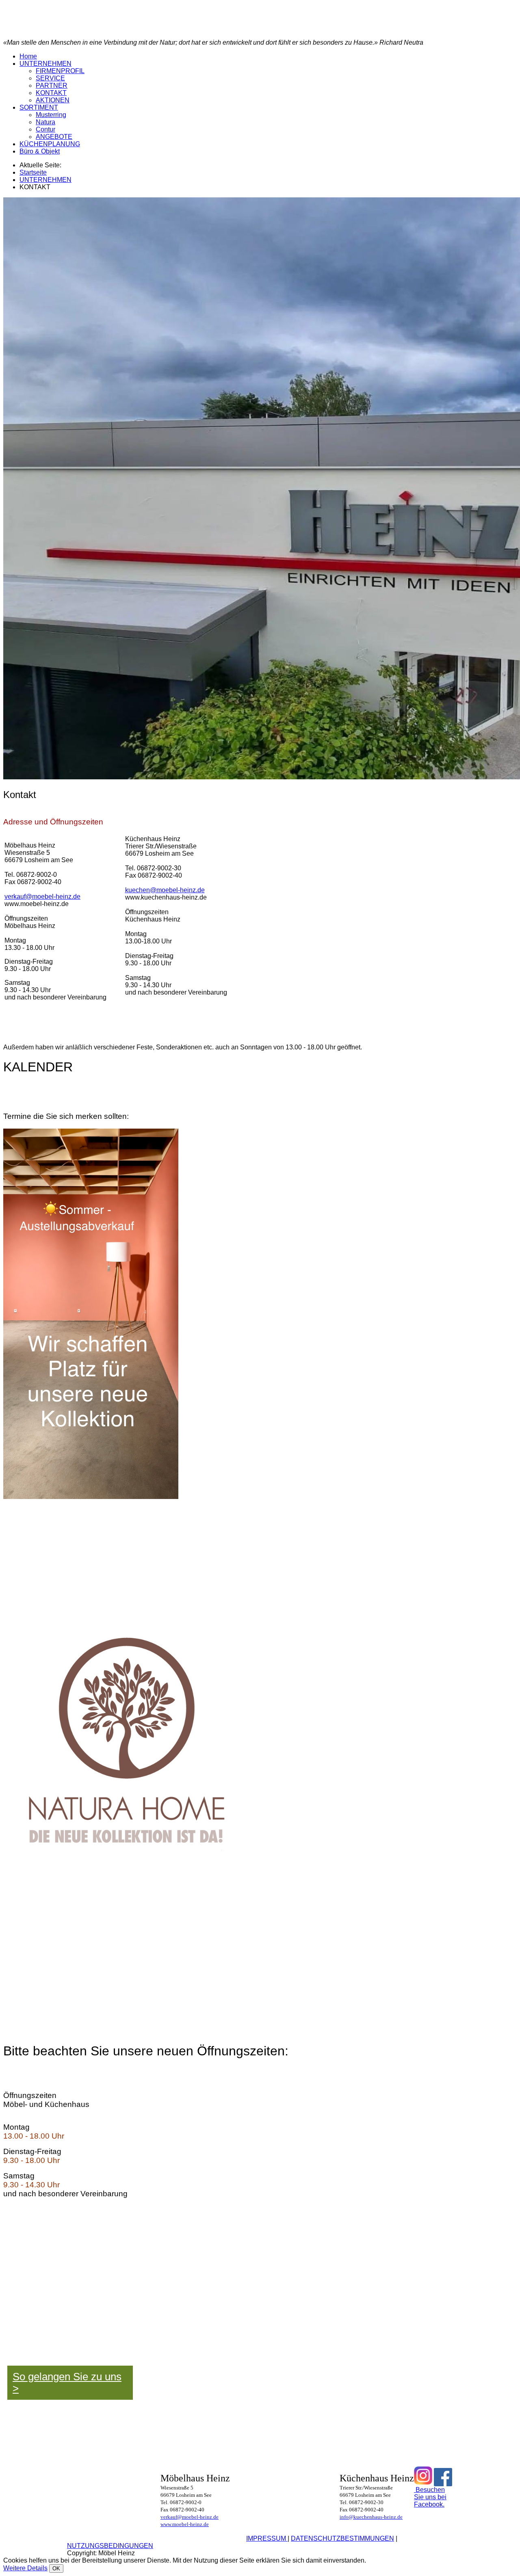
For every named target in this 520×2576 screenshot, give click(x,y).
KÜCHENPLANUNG (50, 144)
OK (56, 2568)
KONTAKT (51, 93)
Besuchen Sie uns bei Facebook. (430, 2497)
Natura (45, 122)
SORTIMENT (39, 107)
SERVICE (50, 78)
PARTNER (52, 85)
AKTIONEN (53, 100)
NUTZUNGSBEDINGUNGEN (110, 2546)
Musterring (51, 115)
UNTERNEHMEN (45, 64)
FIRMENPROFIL (60, 71)
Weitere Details (25, 2568)
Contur (45, 129)
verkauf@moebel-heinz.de (42, 897)
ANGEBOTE (54, 137)
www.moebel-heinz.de (185, 2524)
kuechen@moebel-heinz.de (165, 890)
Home (28, 56)
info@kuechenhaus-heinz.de (371, 2517)
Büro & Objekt (40, 151)
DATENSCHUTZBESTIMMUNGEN (342, 2538)
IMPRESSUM (267, 2538)
